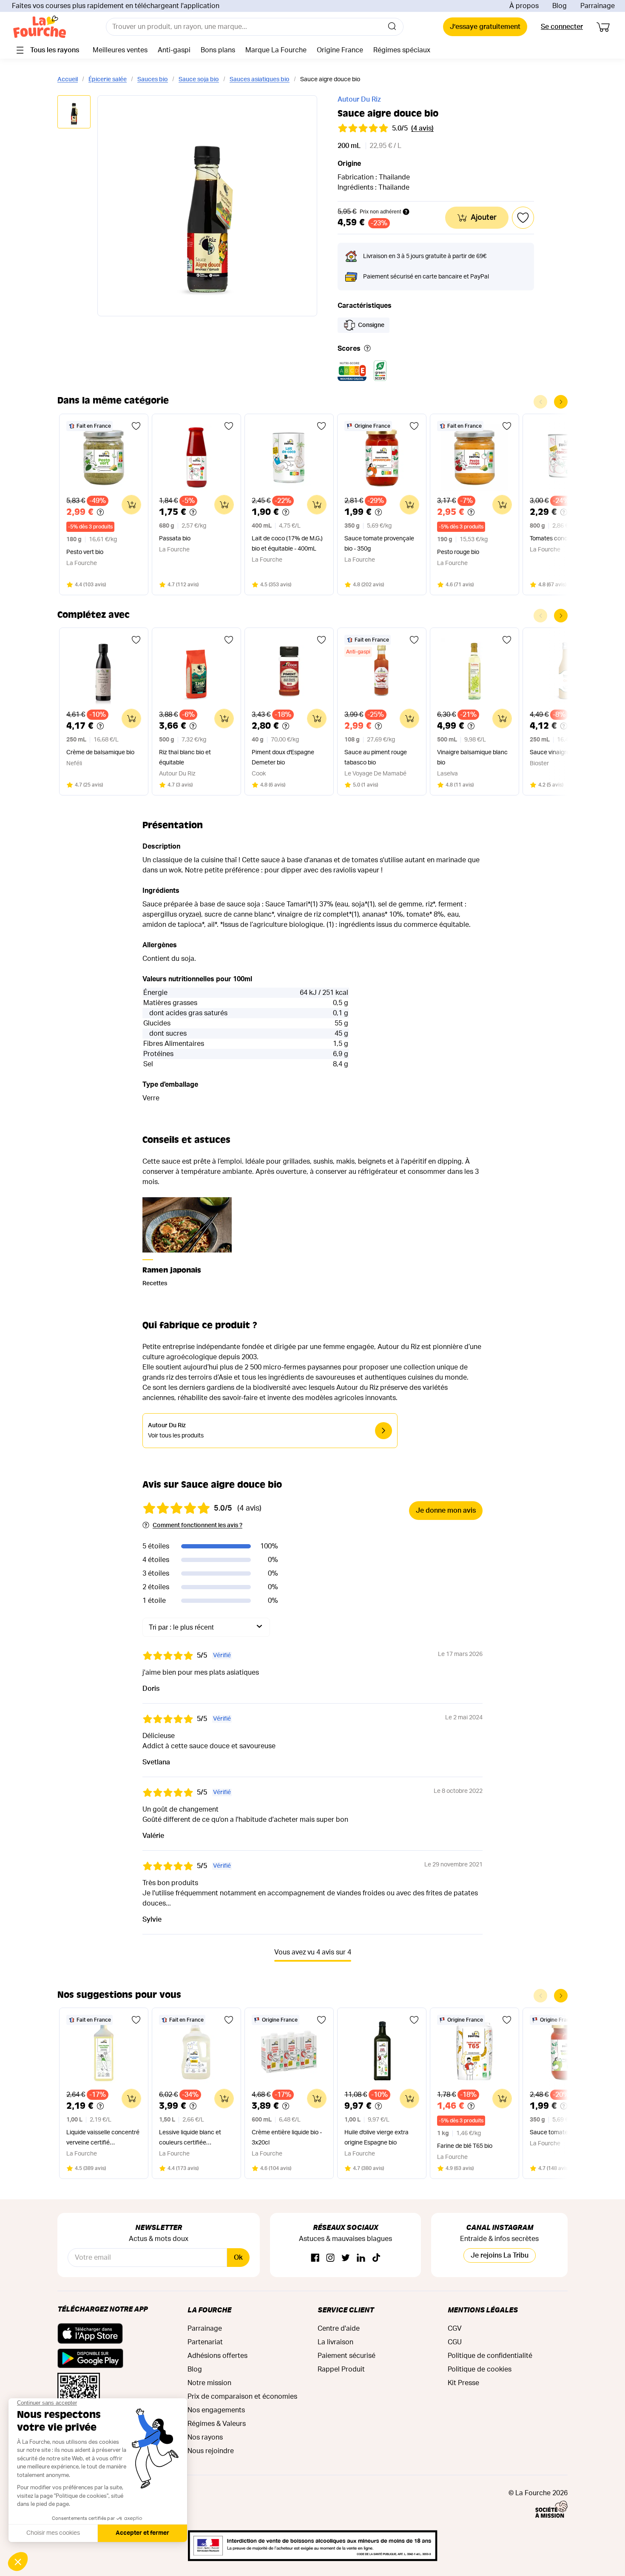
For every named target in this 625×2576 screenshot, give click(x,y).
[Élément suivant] (561, 402)
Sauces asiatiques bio (260, 80)
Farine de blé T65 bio (465, 2146)
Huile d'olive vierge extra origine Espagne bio (376, 2138)
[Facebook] (315, 2258)
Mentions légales (483, 2310)
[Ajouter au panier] (131, 505)
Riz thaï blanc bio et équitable (185, 758)
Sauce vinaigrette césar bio (567, 753)
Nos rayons (205, 2437)
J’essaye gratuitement (485, 27)
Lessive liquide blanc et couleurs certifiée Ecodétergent (190, 2139)
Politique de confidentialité (490, 2356)
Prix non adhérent (380, 212)
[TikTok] (376, 2258)
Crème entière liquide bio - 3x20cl (287, 2138)
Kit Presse (463, 2383)
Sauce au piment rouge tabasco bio (376, 758)
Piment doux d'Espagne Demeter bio (283, 758)
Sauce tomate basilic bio (563, 2133)
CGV (455, 2329)
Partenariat (205, 2342)
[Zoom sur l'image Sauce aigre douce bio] (207, 206)
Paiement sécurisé (347, 2356)
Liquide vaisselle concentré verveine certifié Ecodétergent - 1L (103, 2139)
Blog (560, 6)
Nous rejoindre (211, 2451)
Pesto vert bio (85, 552)
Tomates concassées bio (563, 539)
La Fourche (209, 2310)
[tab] (74, 112)
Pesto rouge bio (458, 552)
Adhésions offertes (217, 2356)
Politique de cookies (480, 2369)
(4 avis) (422, 128)
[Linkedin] (361, 2258)
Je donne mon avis (446, 1511)
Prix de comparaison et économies (242, 2397)
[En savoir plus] (367, 349)
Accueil (68, 80)
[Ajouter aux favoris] (136, 426)
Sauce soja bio (199, 80)
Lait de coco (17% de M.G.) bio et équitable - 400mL (287, 544)
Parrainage (598, 6)
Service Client (346, 2310)
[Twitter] (346, 2258)
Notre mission (209, 2383)
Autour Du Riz (359, 99)
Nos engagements (216, 2410)
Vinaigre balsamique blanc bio (472, 758)
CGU (455, 2342)
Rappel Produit (341, 2369)
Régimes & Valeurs (217, 2424)
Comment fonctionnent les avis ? (197, 1525)
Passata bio (175, 539)
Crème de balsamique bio (100, 753)
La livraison (335, 2342)
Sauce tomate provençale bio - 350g (379, 544)
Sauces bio (153, 80)
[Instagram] (330, 2258)
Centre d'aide (339, 2329)
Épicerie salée (108, 80)
